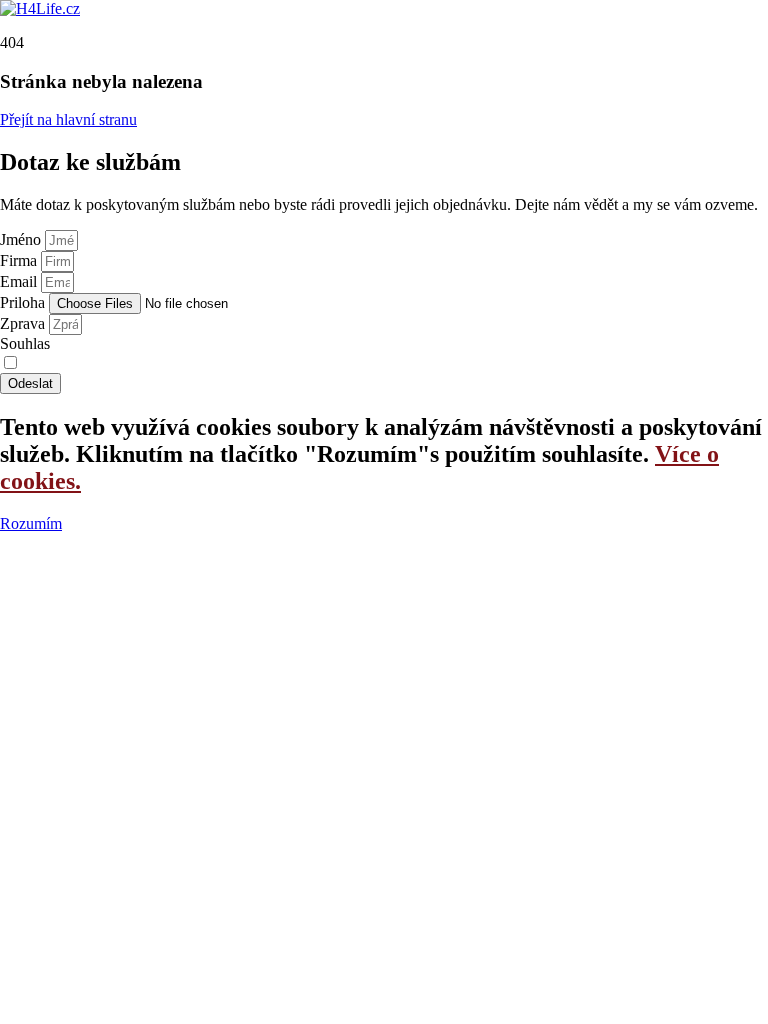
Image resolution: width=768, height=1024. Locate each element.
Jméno (22, 239)
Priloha (24, 302)
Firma (20, 260)
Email (20, 281)
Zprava (24, 323)
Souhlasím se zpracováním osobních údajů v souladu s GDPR (219, 363)
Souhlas (25, 343)
